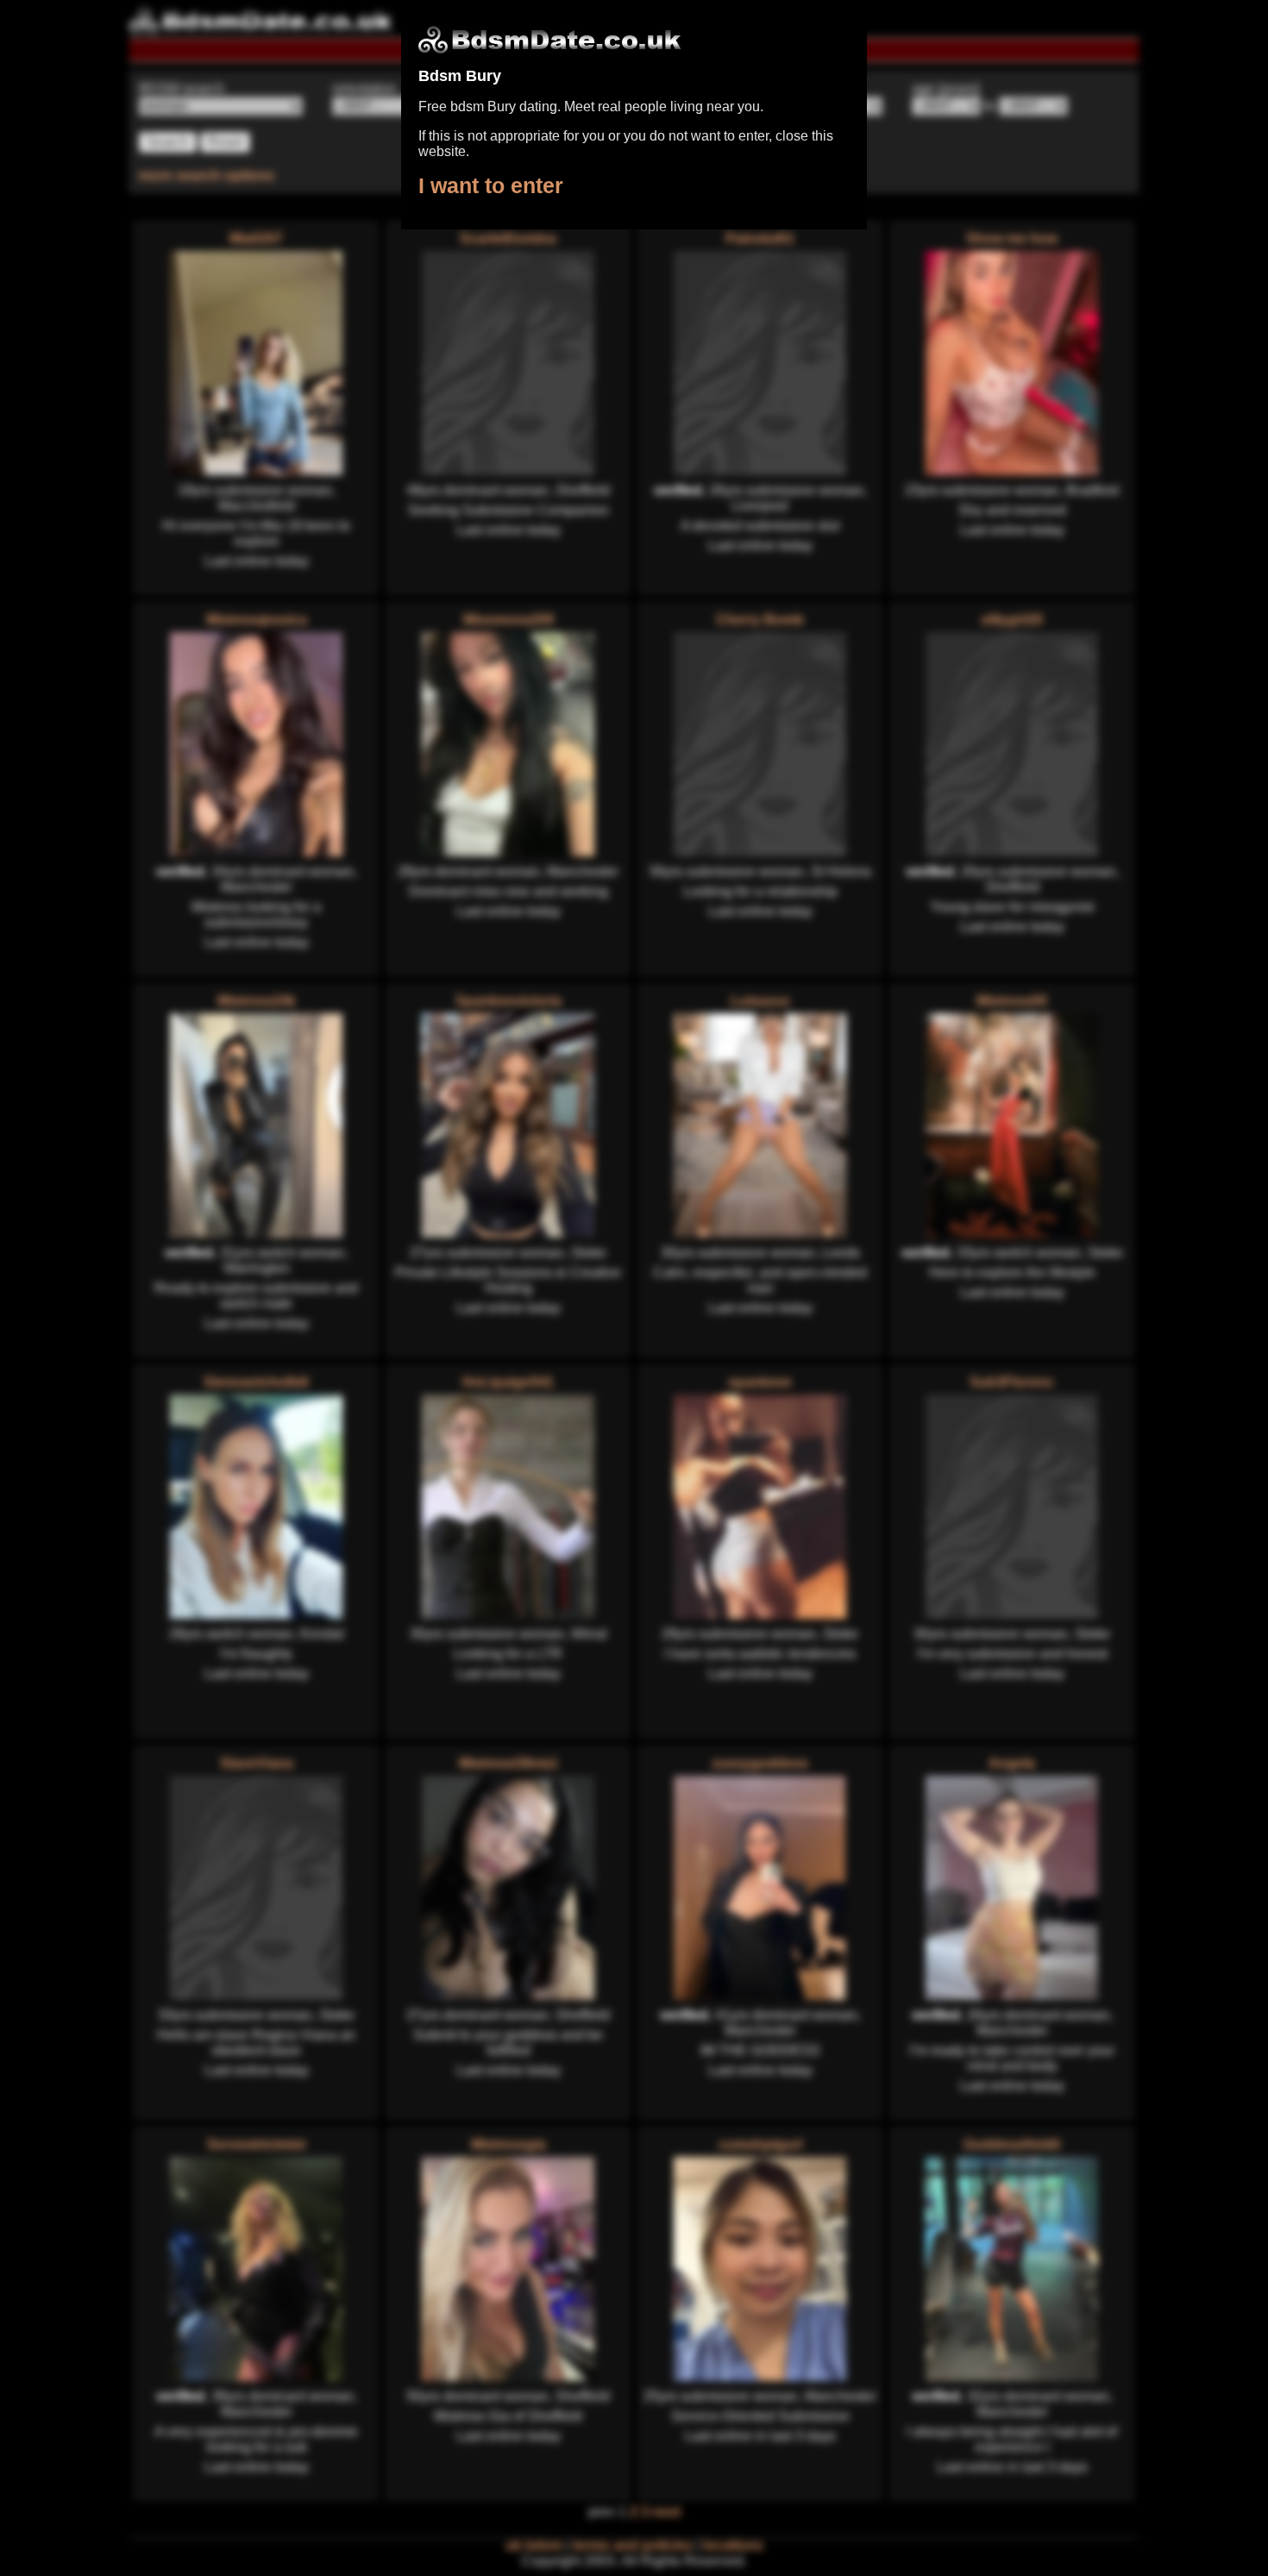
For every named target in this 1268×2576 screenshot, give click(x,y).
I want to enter (491, 185)
